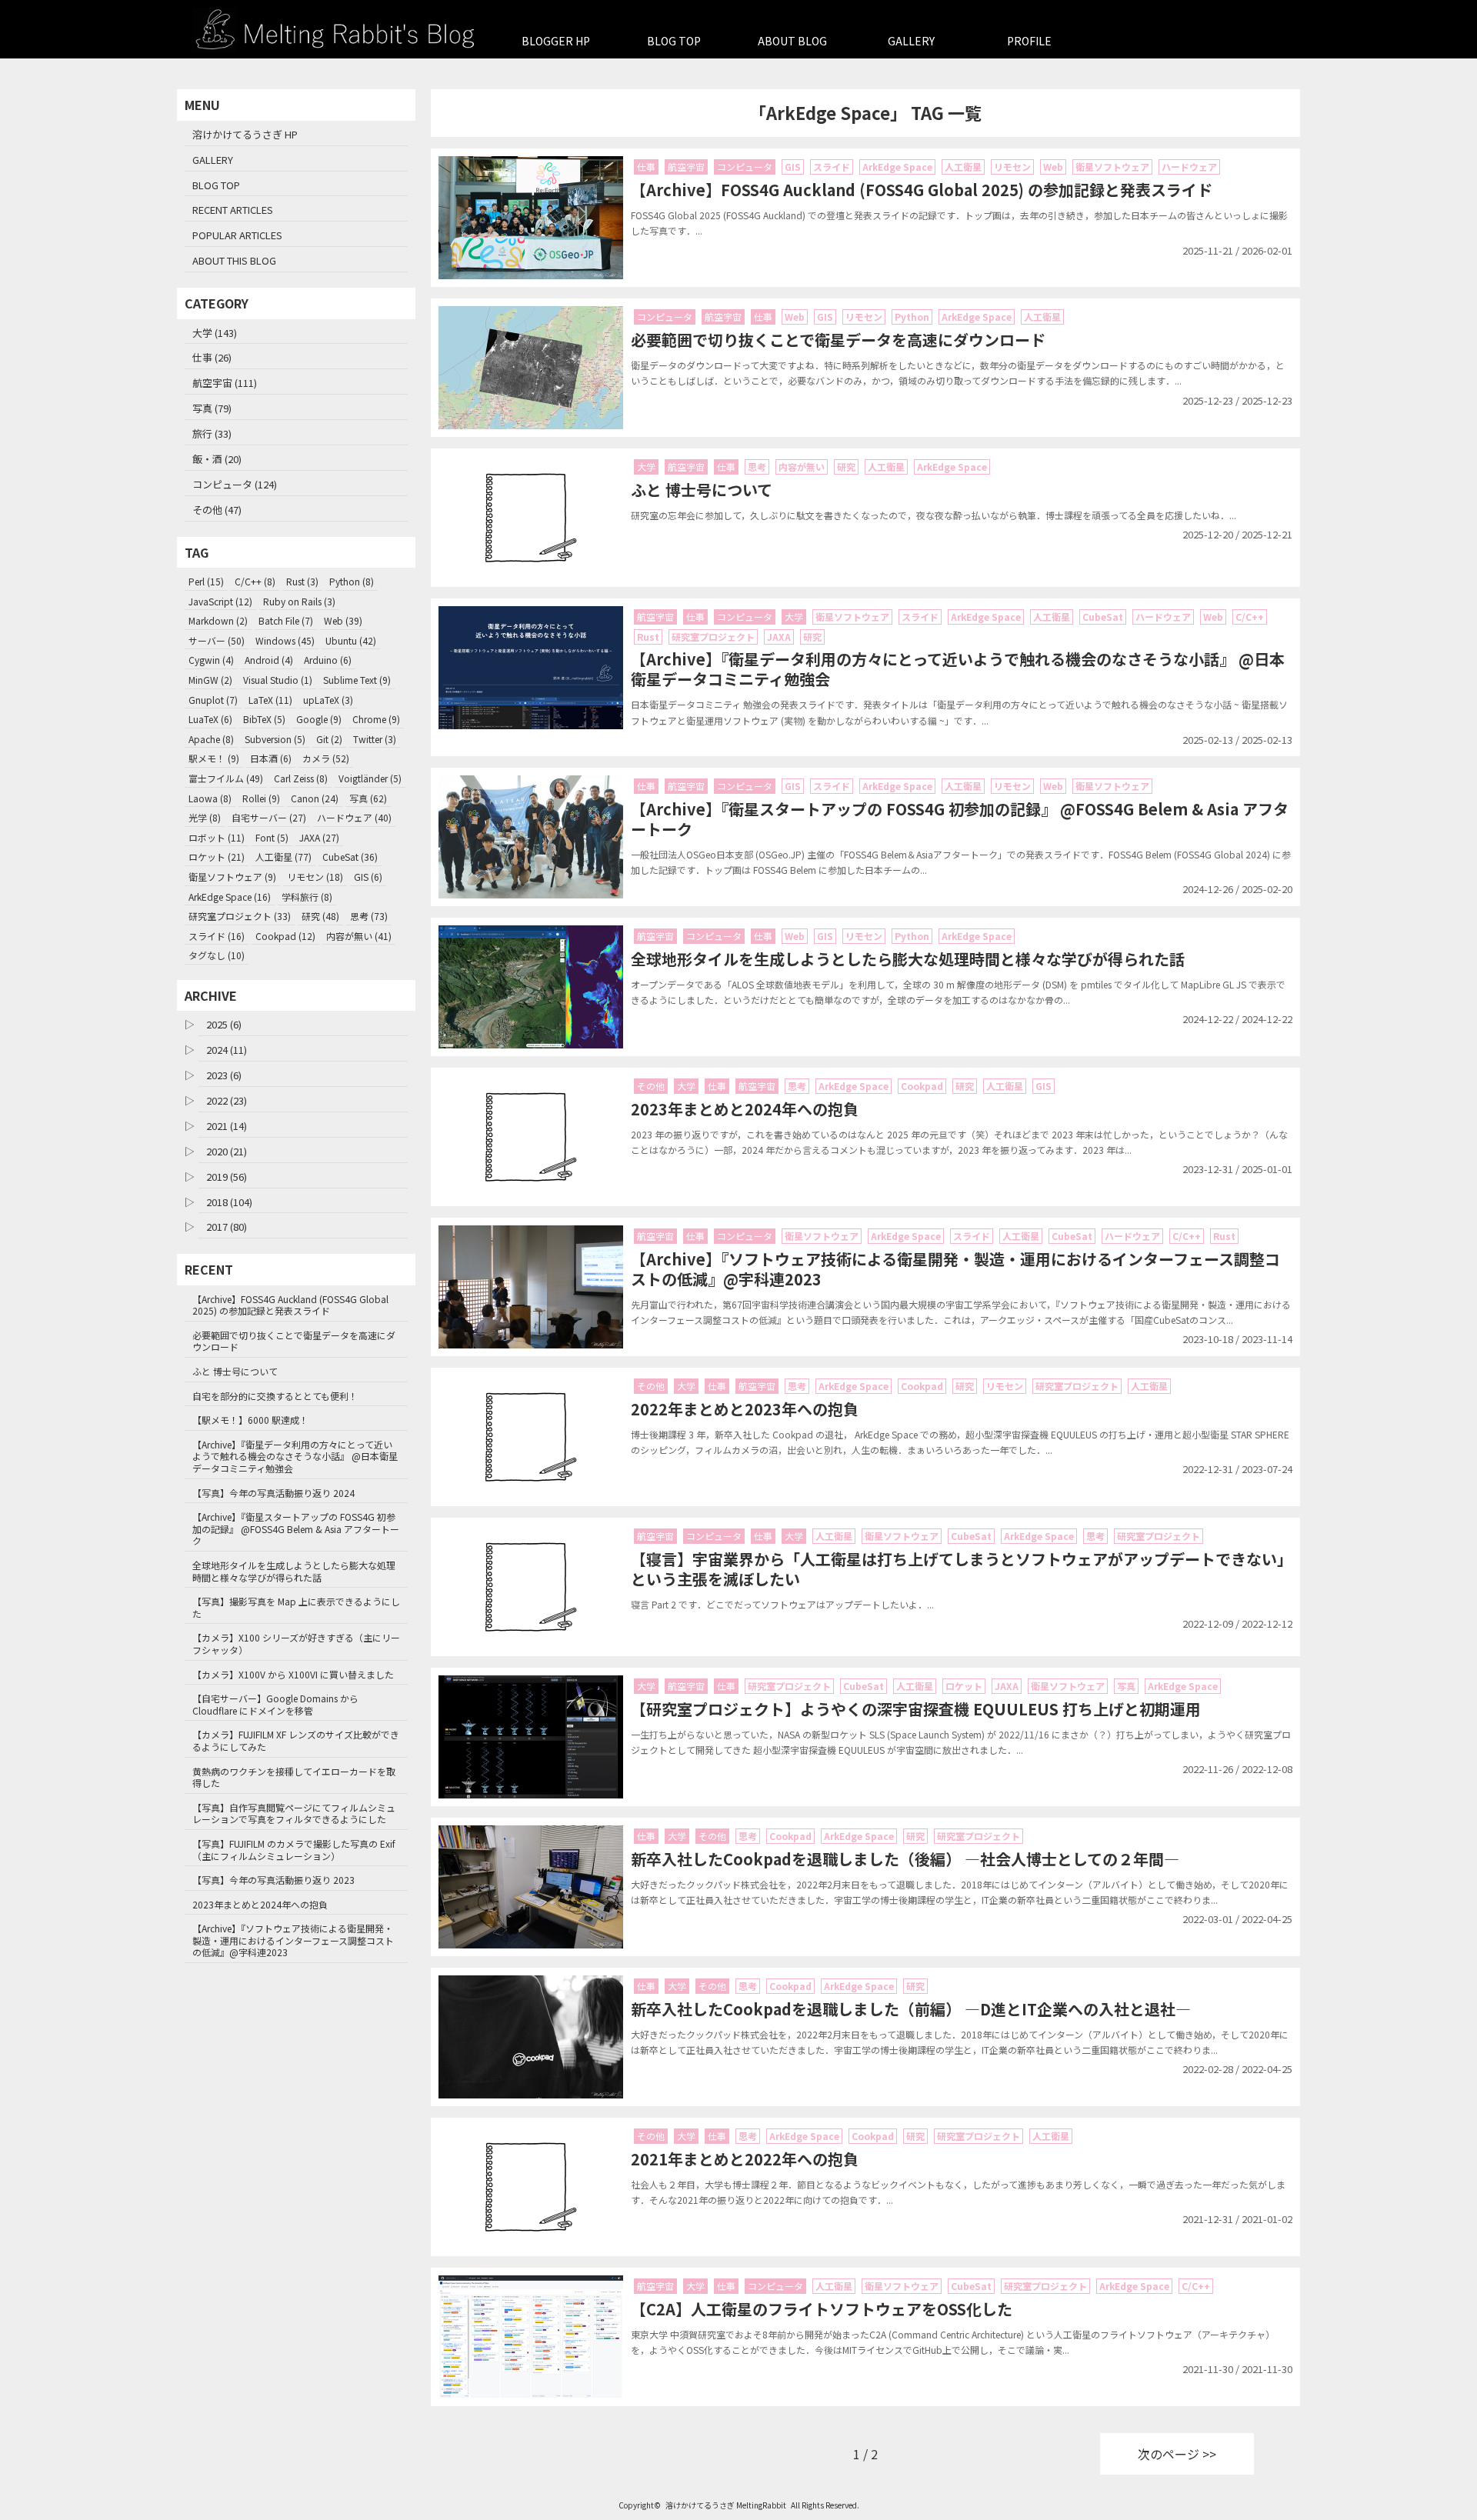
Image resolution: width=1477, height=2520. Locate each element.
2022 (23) (227, 1100)
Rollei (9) (261, 798)
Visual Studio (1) (278, 680)
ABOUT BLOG (792, 41)
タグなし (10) (217, 955)
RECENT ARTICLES (233, 210)
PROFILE (1029, 41)
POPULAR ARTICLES (237, 235)
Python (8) (352, 581)
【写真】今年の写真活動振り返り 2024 (273, 1493)
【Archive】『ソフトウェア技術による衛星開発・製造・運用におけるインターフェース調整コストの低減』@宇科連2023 (293, 1940)
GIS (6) (368, 877)
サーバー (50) (217, 640)
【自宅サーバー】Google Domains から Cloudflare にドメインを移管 (275, 1704)
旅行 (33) (212, 433)
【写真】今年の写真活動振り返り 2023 (273, 1880)
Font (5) (272, 837)
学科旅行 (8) (307, 897)
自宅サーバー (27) (269, 817)
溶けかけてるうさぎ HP (245, 134)
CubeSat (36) (350, 857)
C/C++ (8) (255, 581)
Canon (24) (315, 798)
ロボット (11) (217, 837)
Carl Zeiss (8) (301, 778)
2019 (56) (227, 1177)
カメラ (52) (326, 758)
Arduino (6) (328, 660)
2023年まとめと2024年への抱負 (260, 1904)
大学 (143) (215, 333)
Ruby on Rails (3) (299, 601)
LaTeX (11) (270, 700)
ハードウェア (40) (354, 817)
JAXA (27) (319, 837)
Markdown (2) (218, 620)
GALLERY (911, 41)
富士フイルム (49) (226, 778)
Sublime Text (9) (357, 680)
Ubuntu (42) (351, 640)
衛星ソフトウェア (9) (232, 877)
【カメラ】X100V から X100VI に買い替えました (293, 1674)
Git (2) (329, 739)
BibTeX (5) (264, 719)
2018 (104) (229, 1202)
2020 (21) (227, 1151)
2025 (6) (224, 1024)
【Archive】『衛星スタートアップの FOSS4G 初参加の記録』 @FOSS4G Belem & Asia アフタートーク (296, 1528)
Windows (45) (285, 640)
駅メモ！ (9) (214, 758)
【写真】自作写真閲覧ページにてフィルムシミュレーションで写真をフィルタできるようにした (294, 1813)
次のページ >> (1177, 2454)
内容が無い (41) (359, 936)
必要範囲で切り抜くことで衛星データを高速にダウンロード (294, 1341)
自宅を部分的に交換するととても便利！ (275, 1396)
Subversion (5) (275, 739)
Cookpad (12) (285, 936)
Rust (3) (302, 581)
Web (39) (343, 620)
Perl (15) (206, 581)
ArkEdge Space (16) (230, 897)
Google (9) (319, 719)
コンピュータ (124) (235, 484)
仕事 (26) (212, 357)
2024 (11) (227, 1050)
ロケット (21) (217, 857)
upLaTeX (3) (328, 700)
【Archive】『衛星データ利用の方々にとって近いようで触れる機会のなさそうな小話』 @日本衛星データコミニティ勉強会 (295, 1456)
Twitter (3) (375, 739)
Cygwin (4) (211, 660)
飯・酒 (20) (217, 459)
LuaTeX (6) (210, 719)
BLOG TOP (674, 41)
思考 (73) (369, 916)
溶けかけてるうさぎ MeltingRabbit (726, 2505)
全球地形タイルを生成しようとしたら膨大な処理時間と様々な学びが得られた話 (294, 1571)
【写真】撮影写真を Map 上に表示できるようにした (296, 1607)
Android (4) (269, 660)
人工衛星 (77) (283, 857)
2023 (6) (224, 1075)
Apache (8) (211, 739)
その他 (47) (217, 510)
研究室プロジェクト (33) (240, 916)
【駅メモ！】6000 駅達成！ (250, 1420)
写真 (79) (212, 408)
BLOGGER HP (556, 41)
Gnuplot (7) (213, 700)
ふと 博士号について (235, 1371)
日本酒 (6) (271, 758)
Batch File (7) (286, 620)
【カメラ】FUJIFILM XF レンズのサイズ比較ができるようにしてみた (296, 1740)
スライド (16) (217, 936)
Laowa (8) (210, 798)
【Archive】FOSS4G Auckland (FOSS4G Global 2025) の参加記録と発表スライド (290, 1305)
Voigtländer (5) (370, 778)
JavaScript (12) (220, 601)
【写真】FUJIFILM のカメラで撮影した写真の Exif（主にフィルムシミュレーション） (294, 1850)
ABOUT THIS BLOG (234, 260)
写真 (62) (368, 798)
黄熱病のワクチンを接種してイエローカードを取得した (294, 1777)
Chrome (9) (376, 719)
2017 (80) (227, 1227)
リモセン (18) (315, 877)
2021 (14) (227, 1126)
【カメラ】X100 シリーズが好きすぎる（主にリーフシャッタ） (296, 1643)
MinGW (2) (210, 680)
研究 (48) (320, 916)
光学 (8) (205, 817)
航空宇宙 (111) (225, 383)
